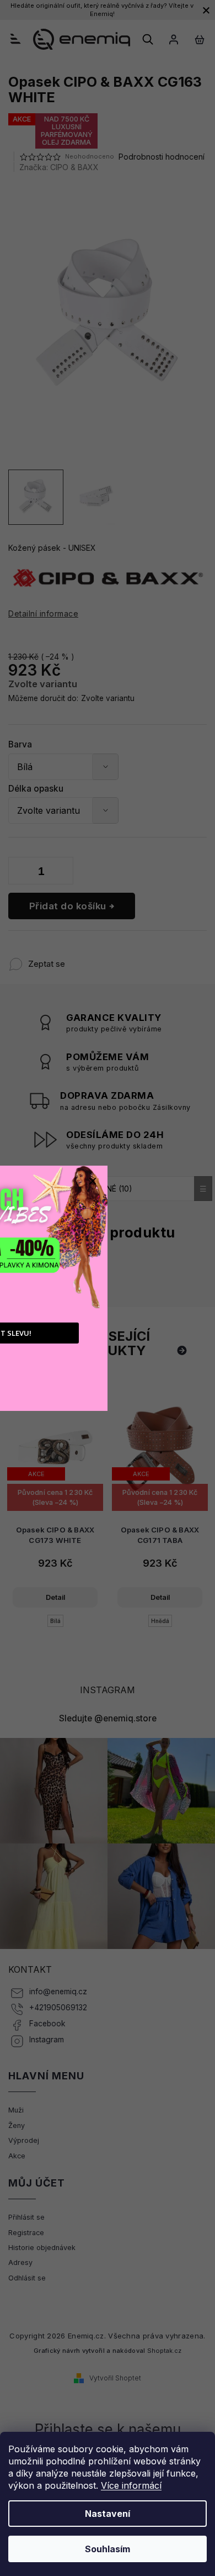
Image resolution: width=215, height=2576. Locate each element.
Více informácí (131, 2485)
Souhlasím (108, 2549)
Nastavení (108, 2514)
